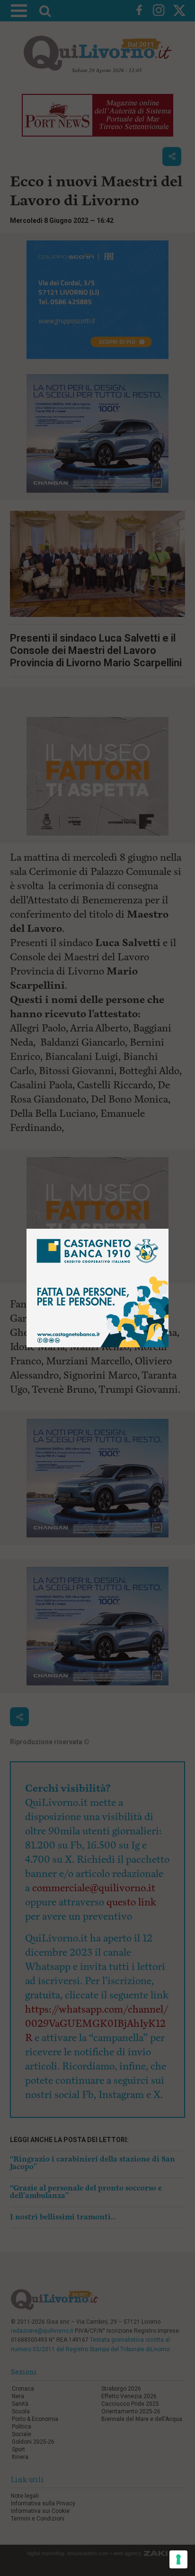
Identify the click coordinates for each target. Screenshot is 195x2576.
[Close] (169, 1229)
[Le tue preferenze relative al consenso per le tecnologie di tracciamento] (178, 2559)
